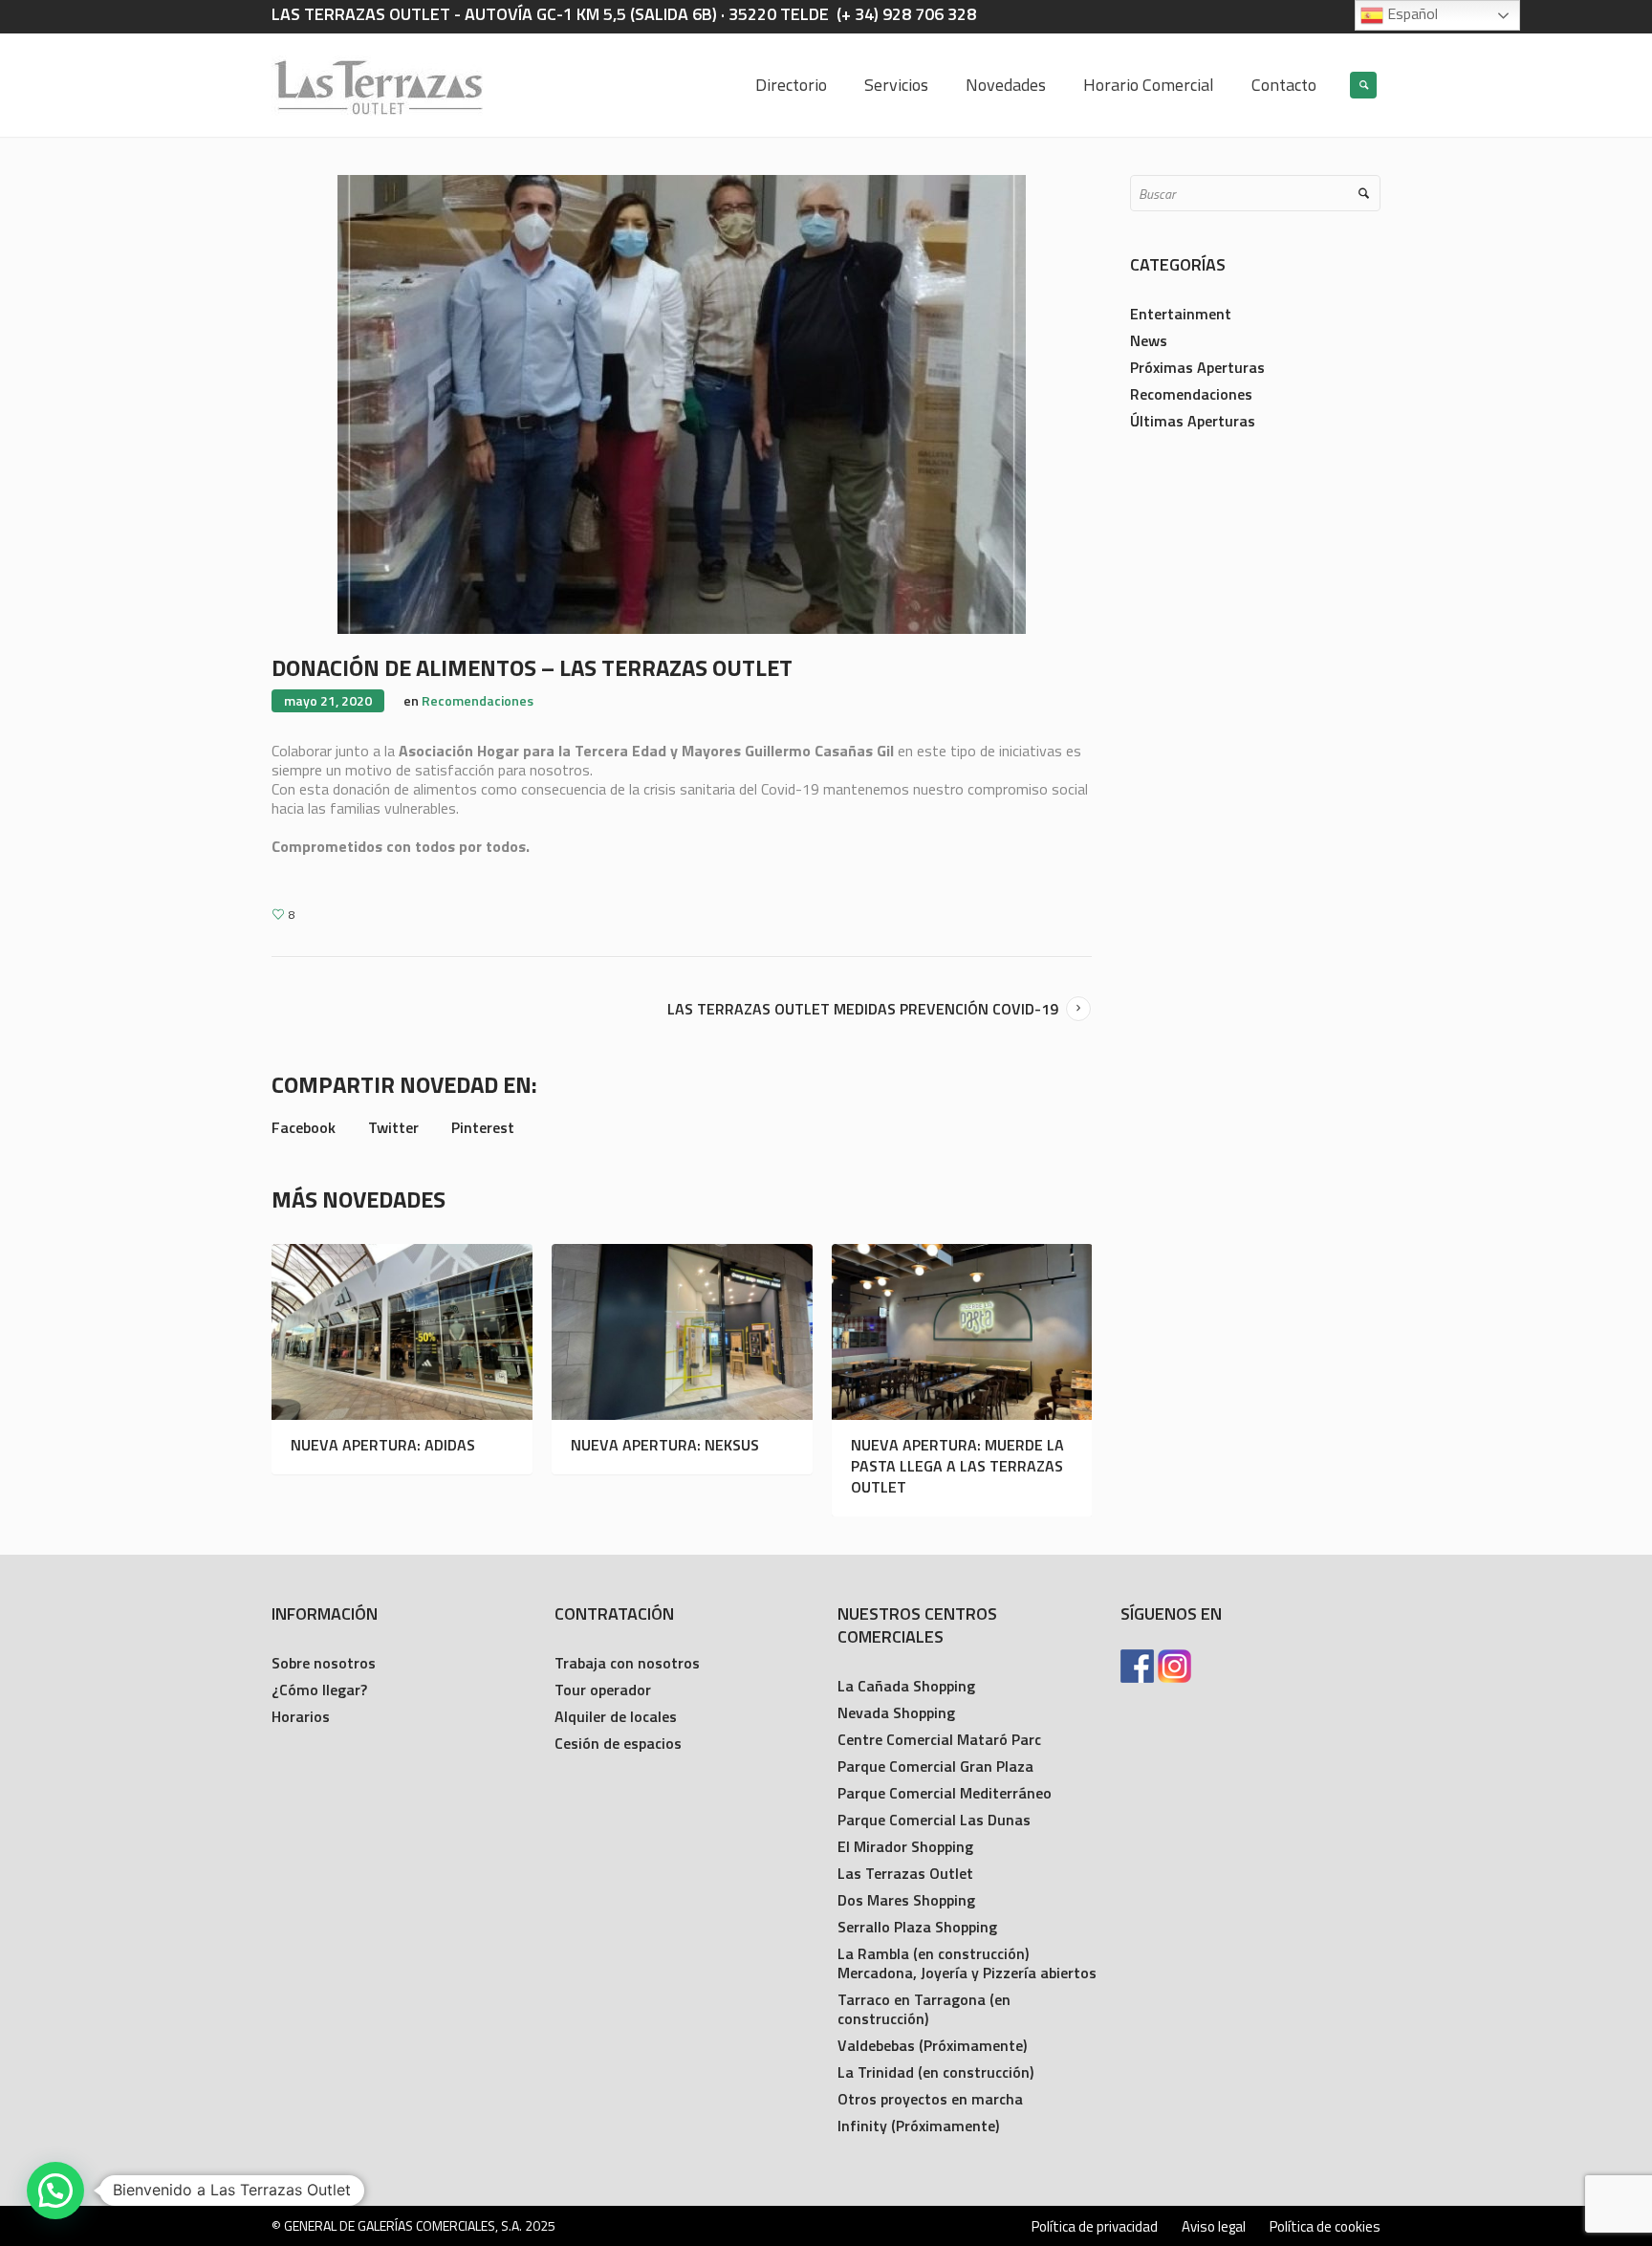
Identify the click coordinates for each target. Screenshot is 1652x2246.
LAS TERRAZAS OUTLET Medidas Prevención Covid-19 (863, 1009)
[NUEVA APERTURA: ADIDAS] (402, 1331)
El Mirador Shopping (905, 1846)
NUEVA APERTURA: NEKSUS (665, 1445)
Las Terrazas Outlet (905, 1873)
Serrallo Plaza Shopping (917, 1927)
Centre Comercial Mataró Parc (939, 1739)
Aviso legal (1214, 2227)
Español (1411, 13)
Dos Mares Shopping (906, 1900)
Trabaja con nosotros (627, 1663)
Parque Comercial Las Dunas (934, 1820)
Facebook (304, 1127)
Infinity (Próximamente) (918, 2126)
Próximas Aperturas (1197, 367)
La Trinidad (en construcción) (935, 2072)
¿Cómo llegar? (319, 1690)
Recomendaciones (478, 700)
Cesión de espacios (618, 1743)
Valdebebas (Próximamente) (932, 2045)
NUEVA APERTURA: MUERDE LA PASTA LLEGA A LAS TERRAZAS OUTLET (957, 1466)
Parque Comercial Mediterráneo (945, 1793)
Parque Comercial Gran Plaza (935, 1766)
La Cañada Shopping (906, 1686)
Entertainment (1181, 314)
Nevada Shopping (896, 1712)
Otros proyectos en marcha (930, 2099)
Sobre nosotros (324, 1663)
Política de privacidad (1095, 2227)
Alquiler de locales (616, 1716)
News (1149, 340)
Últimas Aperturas (1193, 421)
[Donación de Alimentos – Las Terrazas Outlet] (682, 403)
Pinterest (483, 1127)
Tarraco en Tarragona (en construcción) (924, 2009)
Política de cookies (1325, 2227)
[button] (55, 2191)
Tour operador (603, 1690)
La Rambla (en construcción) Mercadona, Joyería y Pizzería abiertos (967, 1963)
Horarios (301, 1716)
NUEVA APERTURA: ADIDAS (383, 1445)
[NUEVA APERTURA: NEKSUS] (682, 1331)
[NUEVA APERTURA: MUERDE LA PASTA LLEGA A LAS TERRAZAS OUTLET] (962, 1331)
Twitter (393, 1127)
